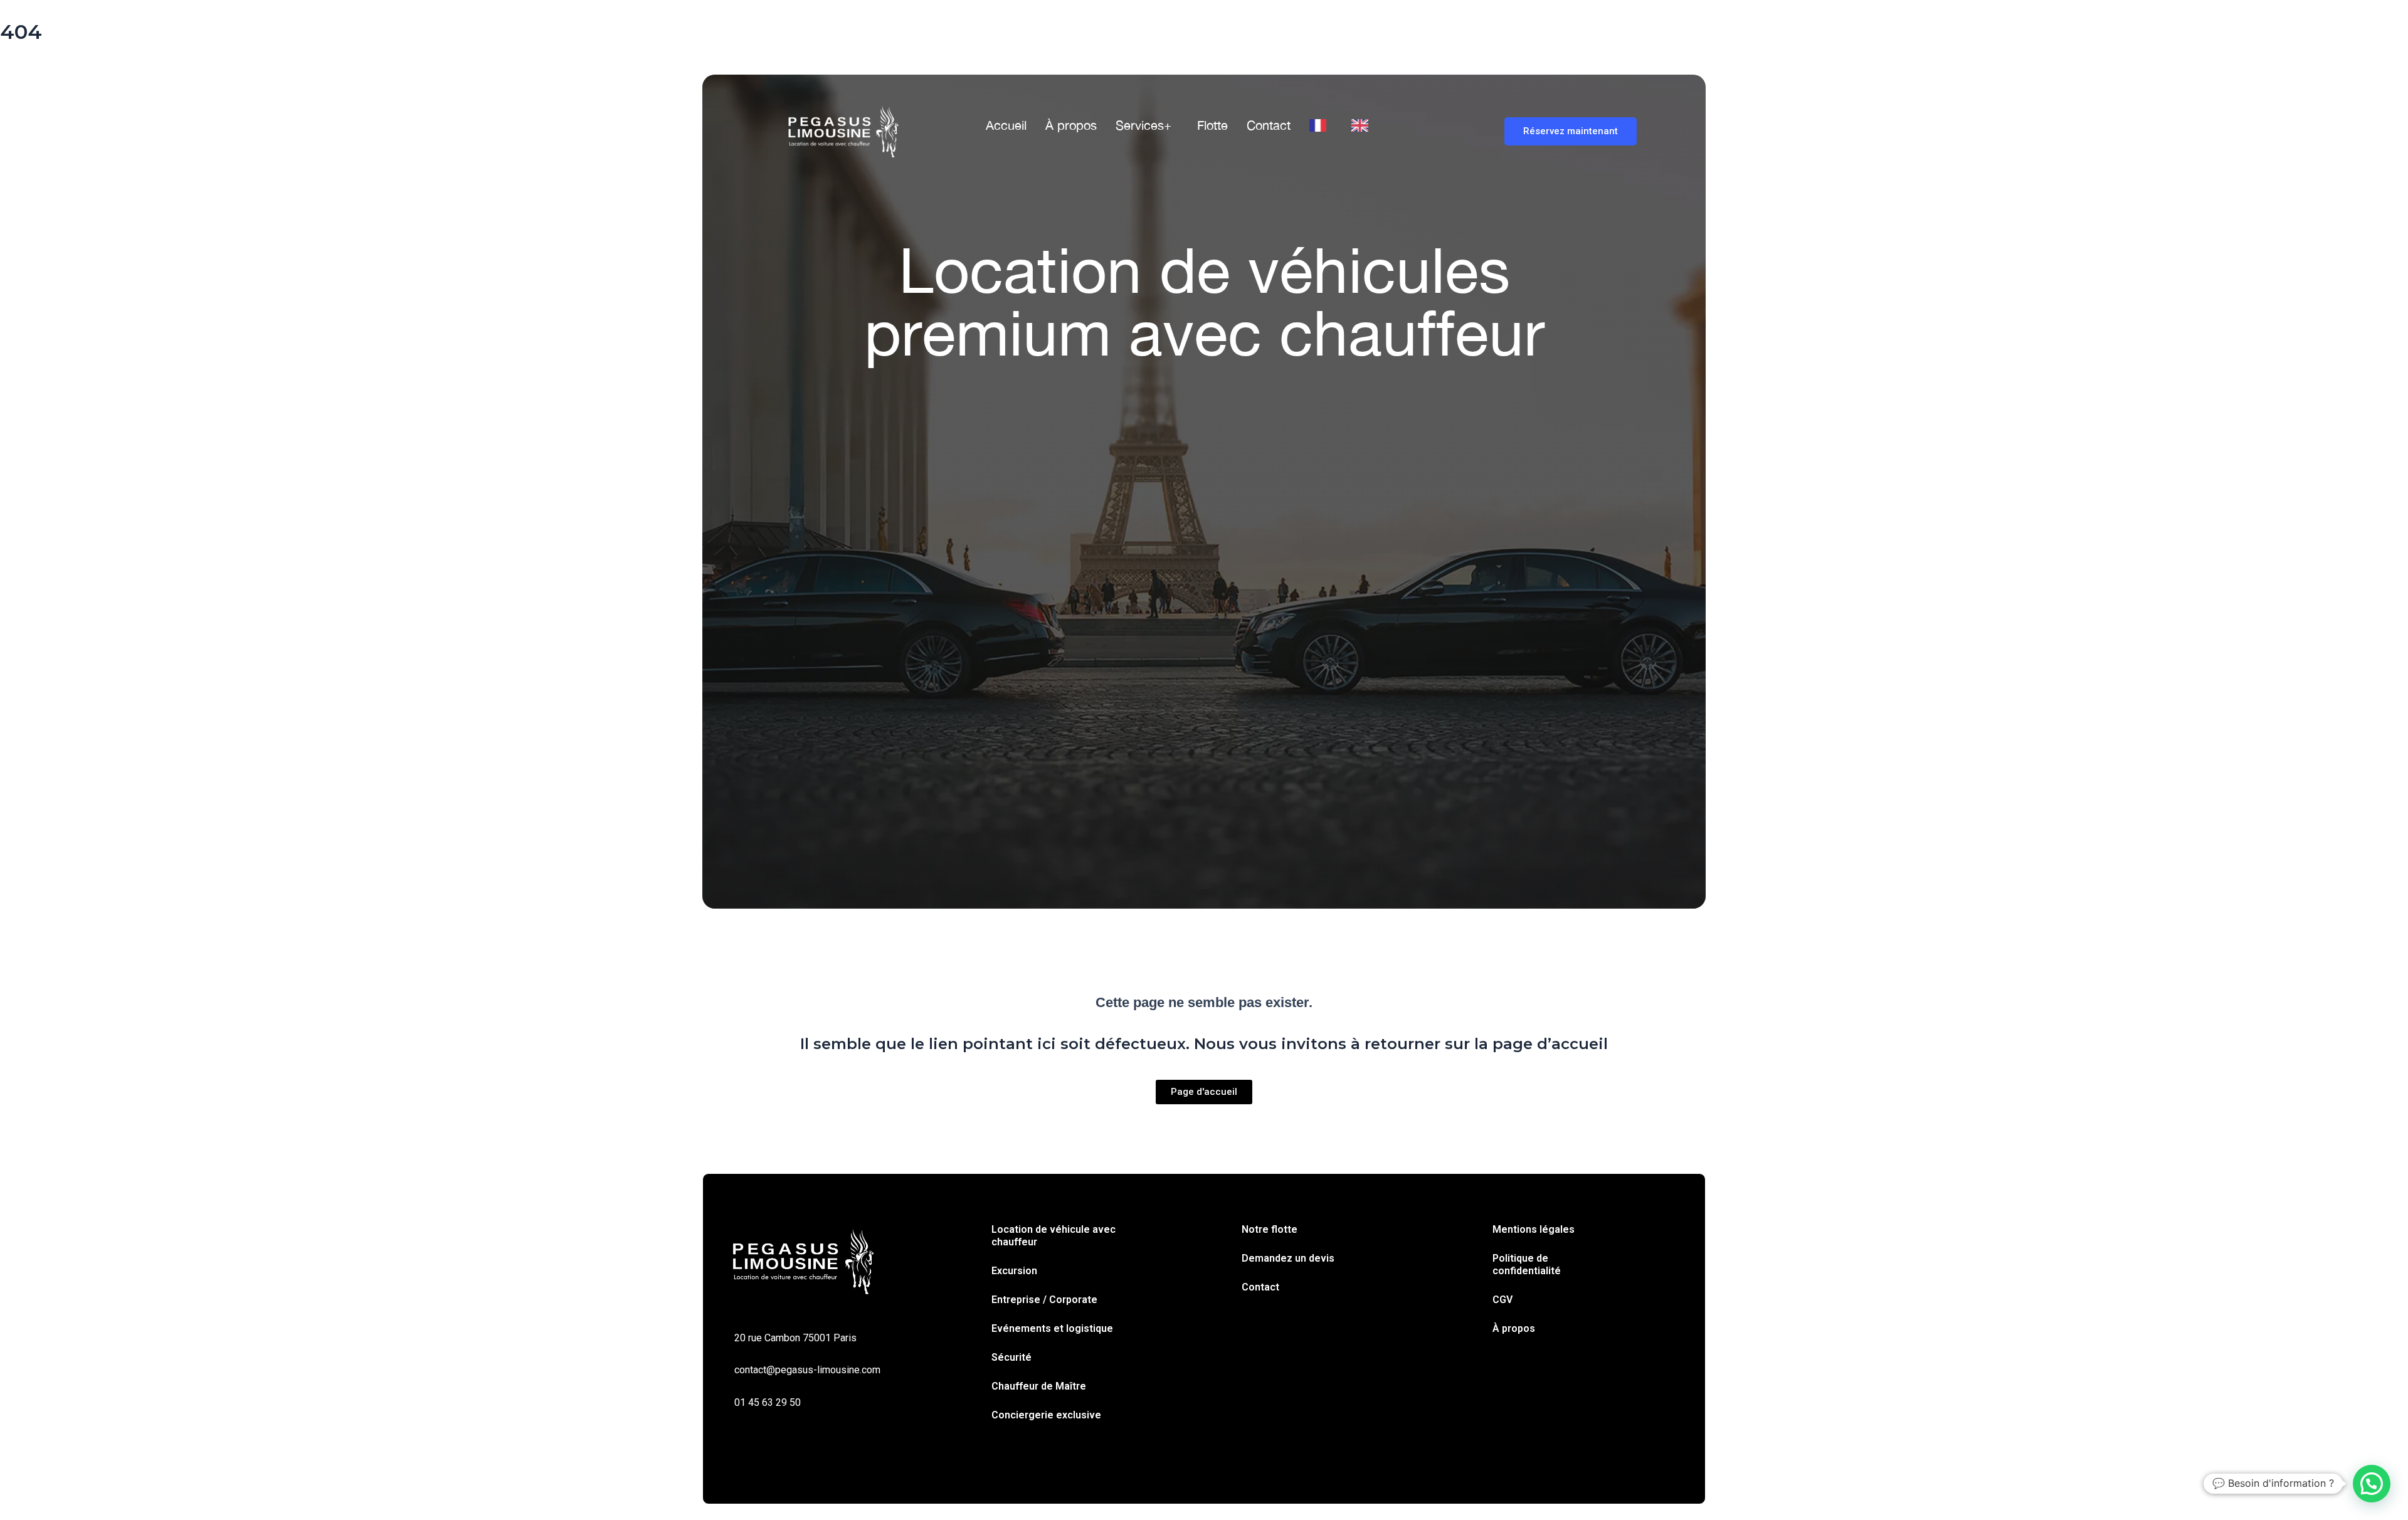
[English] (1363, 125)
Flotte (1212, 125)
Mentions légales (1534, 1229)
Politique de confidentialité (1527, 1264)
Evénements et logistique (1052, 1328)
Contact (1269, 125)
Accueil (1006, 125)
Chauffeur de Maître (1039, 1386)
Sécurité (1011, 1357)
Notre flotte (1270, 1229)
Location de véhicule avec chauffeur (1053, 1236)
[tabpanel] (1204, 547)
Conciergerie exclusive (1046, 1415)
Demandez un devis (1288, 1258)
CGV (1502, 1300)
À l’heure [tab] (961, 485)
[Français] (1321, 125)
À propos (1071, 125)
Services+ (1143, 125)
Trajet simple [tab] (821, 485)
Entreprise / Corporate (1044, 1300)
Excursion (1014, 1271)
